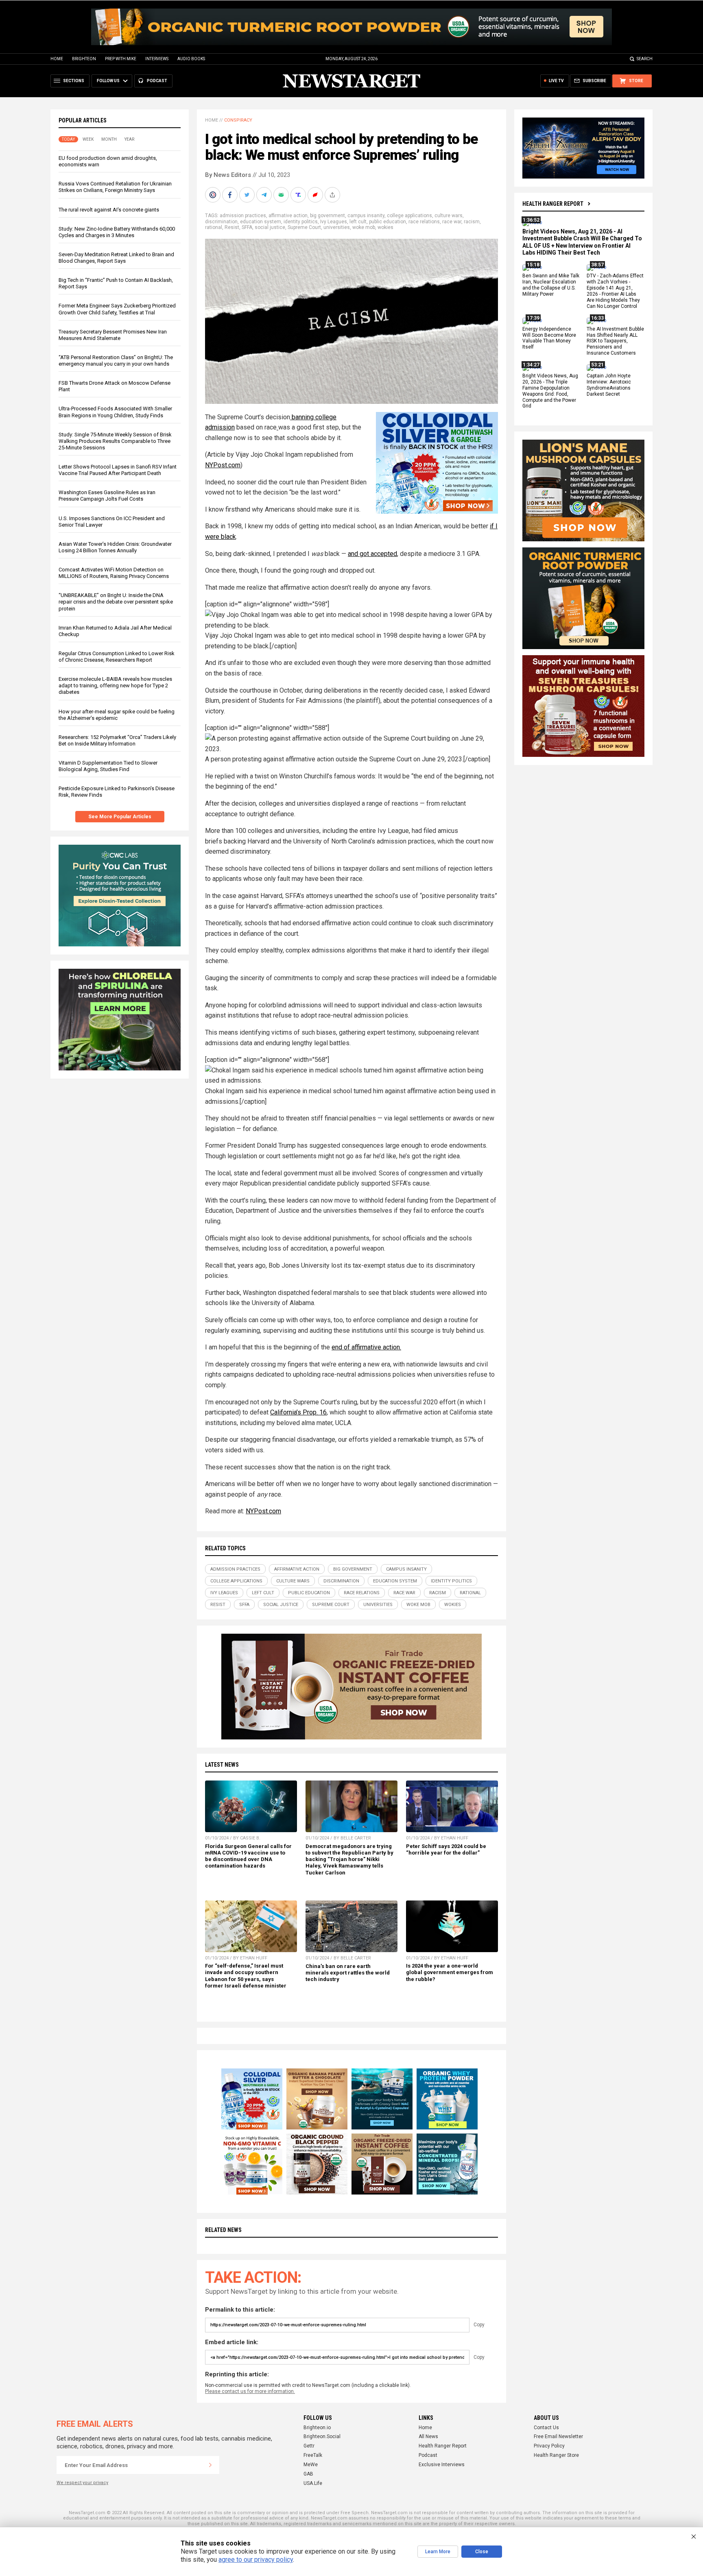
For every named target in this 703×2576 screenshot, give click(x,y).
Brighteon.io (317, 2428)
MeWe (311, 2465)
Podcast (428, 2455)
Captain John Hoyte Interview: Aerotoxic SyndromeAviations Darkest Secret (609, 385)
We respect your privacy (82, 2483)
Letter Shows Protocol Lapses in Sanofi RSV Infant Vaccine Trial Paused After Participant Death (118, 470)
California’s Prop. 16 (298, 1412)
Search (645, 59)
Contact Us (546, 2428)
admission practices (243, 216)
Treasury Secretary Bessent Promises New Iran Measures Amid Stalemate (113, 335)
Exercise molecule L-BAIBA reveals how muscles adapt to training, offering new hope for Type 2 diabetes (115, 685)
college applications (409, 216)
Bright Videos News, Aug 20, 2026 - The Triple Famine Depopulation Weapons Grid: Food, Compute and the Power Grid (550, 391)
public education (388, 222)
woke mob (364, 227)
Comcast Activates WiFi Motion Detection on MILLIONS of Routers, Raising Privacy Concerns (114, 573)
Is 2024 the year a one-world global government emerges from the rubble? (450, 1972)
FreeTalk (313, 2455)
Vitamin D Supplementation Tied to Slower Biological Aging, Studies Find (108, 766)
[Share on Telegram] (265, 195)
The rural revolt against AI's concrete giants (109, 210)
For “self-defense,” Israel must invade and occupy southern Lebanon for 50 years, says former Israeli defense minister (246, 1976)
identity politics (301, 222)
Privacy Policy (549, 2446)
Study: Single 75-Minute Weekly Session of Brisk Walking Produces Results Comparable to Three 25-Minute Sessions (115, 441)
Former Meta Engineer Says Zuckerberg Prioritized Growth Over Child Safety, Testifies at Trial (117, 309)
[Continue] (210, 2465)
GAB (308, 2474)
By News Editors (228, 175)
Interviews (157, 59)
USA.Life (313, 2483)
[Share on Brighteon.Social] (214, 195)
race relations (424, 222)
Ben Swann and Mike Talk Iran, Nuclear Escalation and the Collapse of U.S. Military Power (551, 285)
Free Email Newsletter (558, 2437)
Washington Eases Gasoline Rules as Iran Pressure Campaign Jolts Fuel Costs (107, 496)
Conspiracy (238, 120)
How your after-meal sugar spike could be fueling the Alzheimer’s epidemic (117, 715)
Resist (232, 227)
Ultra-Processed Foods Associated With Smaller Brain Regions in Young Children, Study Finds (115, 412)
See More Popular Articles (120, 817)
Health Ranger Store (556, 2455)
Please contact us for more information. (250, 2391)
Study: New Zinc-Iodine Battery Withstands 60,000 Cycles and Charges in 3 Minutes (117, 232)
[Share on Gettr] (316, 195)
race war (452, 222)
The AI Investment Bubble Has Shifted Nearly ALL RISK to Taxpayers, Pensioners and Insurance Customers (615, 341)
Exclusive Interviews (442, 2465)
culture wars (449, 216)
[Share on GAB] (282, 195)
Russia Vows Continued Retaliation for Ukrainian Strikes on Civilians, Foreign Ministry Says (115, 187)
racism (472, 222)
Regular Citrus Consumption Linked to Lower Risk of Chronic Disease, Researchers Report (117, 657)
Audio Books (191, 59)
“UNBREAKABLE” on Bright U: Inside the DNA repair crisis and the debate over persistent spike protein (116, 602)
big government (327, 216)
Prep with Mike (121, 59)
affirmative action (288, 216)
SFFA (247, 227)
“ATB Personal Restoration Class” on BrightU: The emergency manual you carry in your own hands (116, 361)
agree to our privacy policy (256, 2560)
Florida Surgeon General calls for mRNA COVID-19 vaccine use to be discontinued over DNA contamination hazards (248, 1856)
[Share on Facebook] (231, 195)
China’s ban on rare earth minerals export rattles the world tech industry (348, 1973)
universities (337, 227)
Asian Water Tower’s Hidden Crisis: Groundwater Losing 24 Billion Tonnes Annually (115, 547)
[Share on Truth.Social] (299, 195)
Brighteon (84, 59)
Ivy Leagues (334, 222)
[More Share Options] (333, 195)
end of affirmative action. (366, 1347)
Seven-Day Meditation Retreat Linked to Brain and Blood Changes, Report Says (116, 258)
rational (214, 227)
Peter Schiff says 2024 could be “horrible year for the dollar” (446, 1849)
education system (261, 222)
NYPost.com (223, 465)
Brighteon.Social (322, 2437)
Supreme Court (304, 227)
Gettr (309, 2446)
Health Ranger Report (553, 204)
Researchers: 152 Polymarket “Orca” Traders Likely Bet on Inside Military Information (117, 740)
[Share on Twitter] (248, 195)
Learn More (438, 2552)
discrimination (221, 222)
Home (57, 59)
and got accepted (372, 554)
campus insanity (366, 216)
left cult (358, 222)
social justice (270, 227)
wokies (385, 227)
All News (428, 2437)
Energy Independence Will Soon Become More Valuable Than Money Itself (549, 338)
